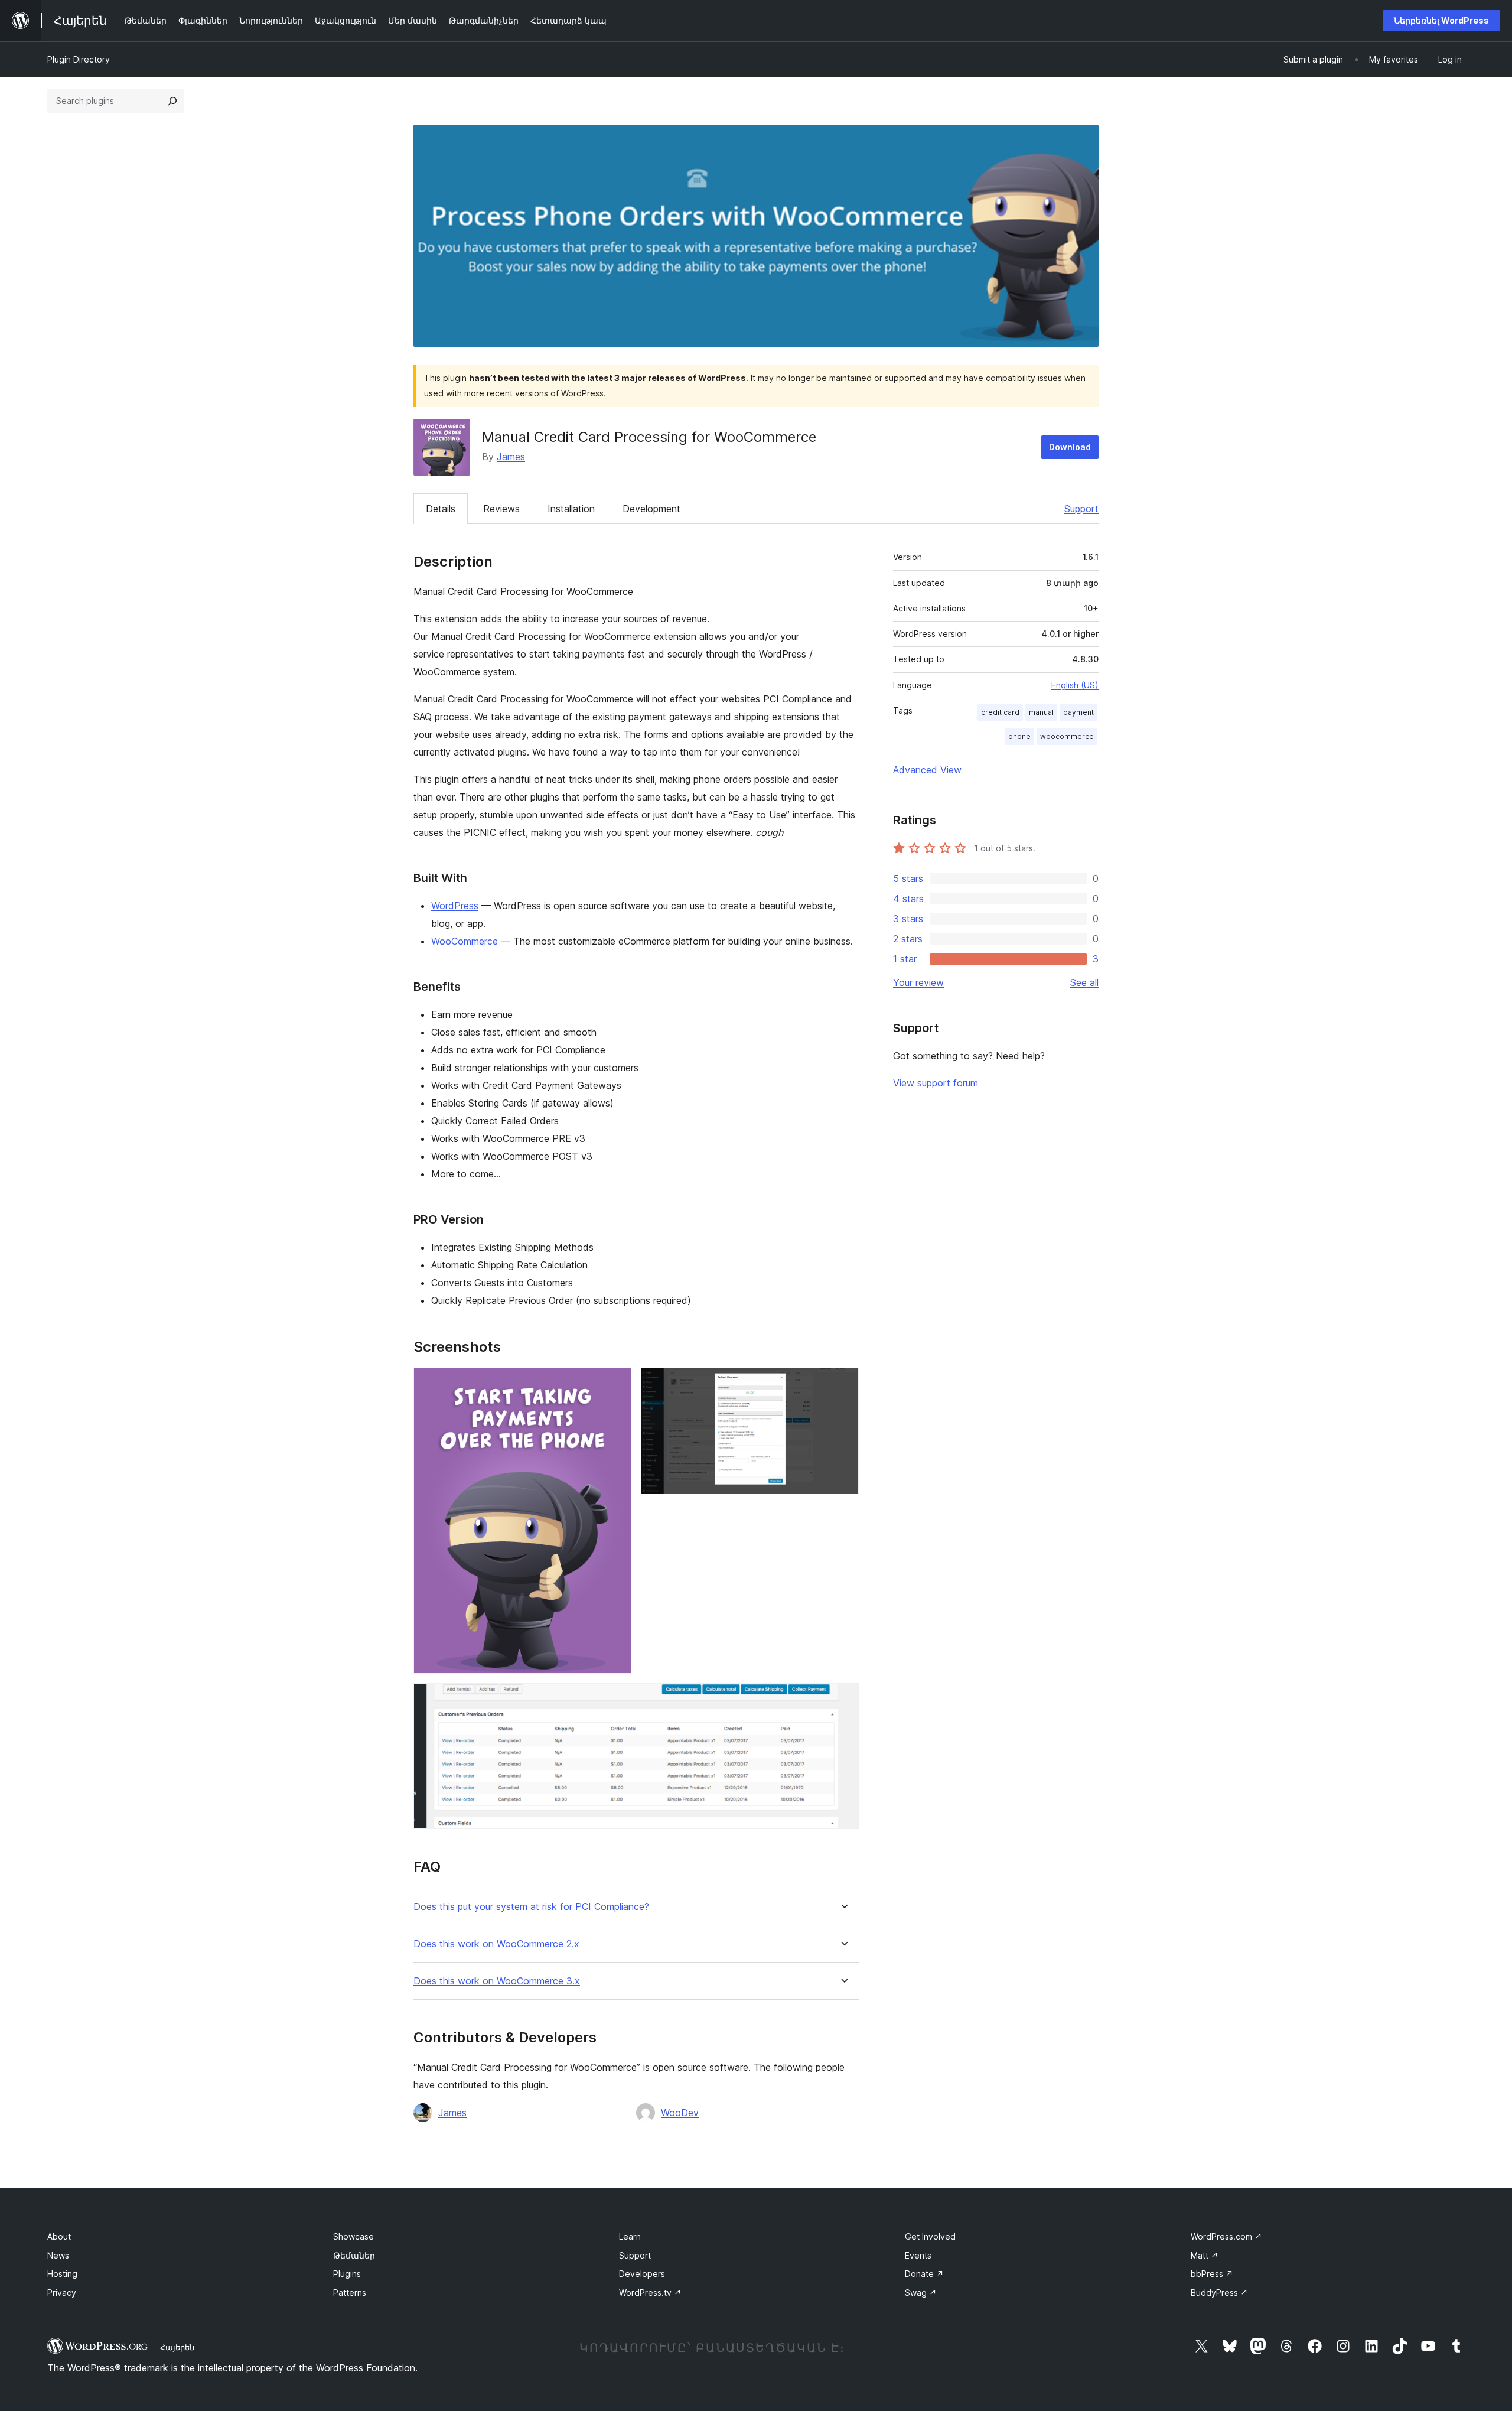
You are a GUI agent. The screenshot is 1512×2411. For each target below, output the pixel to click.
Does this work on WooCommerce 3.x (497, 1981)
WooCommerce (465, 941)
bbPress (1212, 2274)
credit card (1000, 712)
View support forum (936, 1083)
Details (441, 509)
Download (1070, 447)
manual (1041, 712)
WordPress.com (1226, 2236)
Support (1081, 509)
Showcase (353, 2236)
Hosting (62, 2274)
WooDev (680, 2113)
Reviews (501, 509)
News (58, 2255)
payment (1078, 712)
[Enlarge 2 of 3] (843, 1384)
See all (1084, 982)
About (59, 2236)
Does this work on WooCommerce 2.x (496, 1944)
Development (651, 509)
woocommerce (1067, 736)
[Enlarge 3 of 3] (843, 1699)
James (511, 457)
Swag (921, 2293)
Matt (1205, 2255)
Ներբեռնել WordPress (1441, 20)
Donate (924, 2274)
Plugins (347, 2274)
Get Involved (930, 2236)
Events (918, 2255)
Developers (642, 2274)
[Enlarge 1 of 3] (615, 1384)
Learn (630, 2236)
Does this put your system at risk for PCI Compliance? (531, 1907)
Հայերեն (177, 2347)
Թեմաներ (354, 2255)
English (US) (1075, 685)
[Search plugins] (172, 101)
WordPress (455, 906)
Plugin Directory (79, 59)
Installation (571, 509)
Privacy (62, 2293)
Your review (918, 982)
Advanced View (927, 770)
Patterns (350, 2293)
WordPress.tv (650, 2293)
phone (1019, 736)
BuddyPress (1219, 2293)
